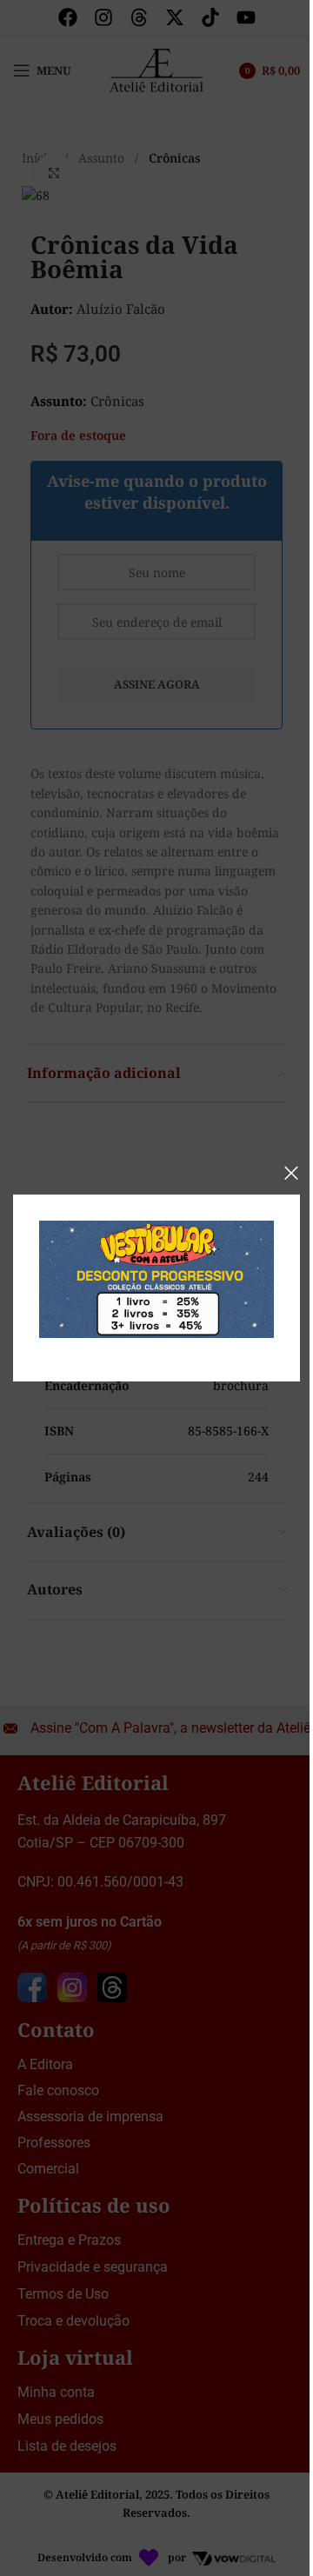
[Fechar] (291, 1173)
